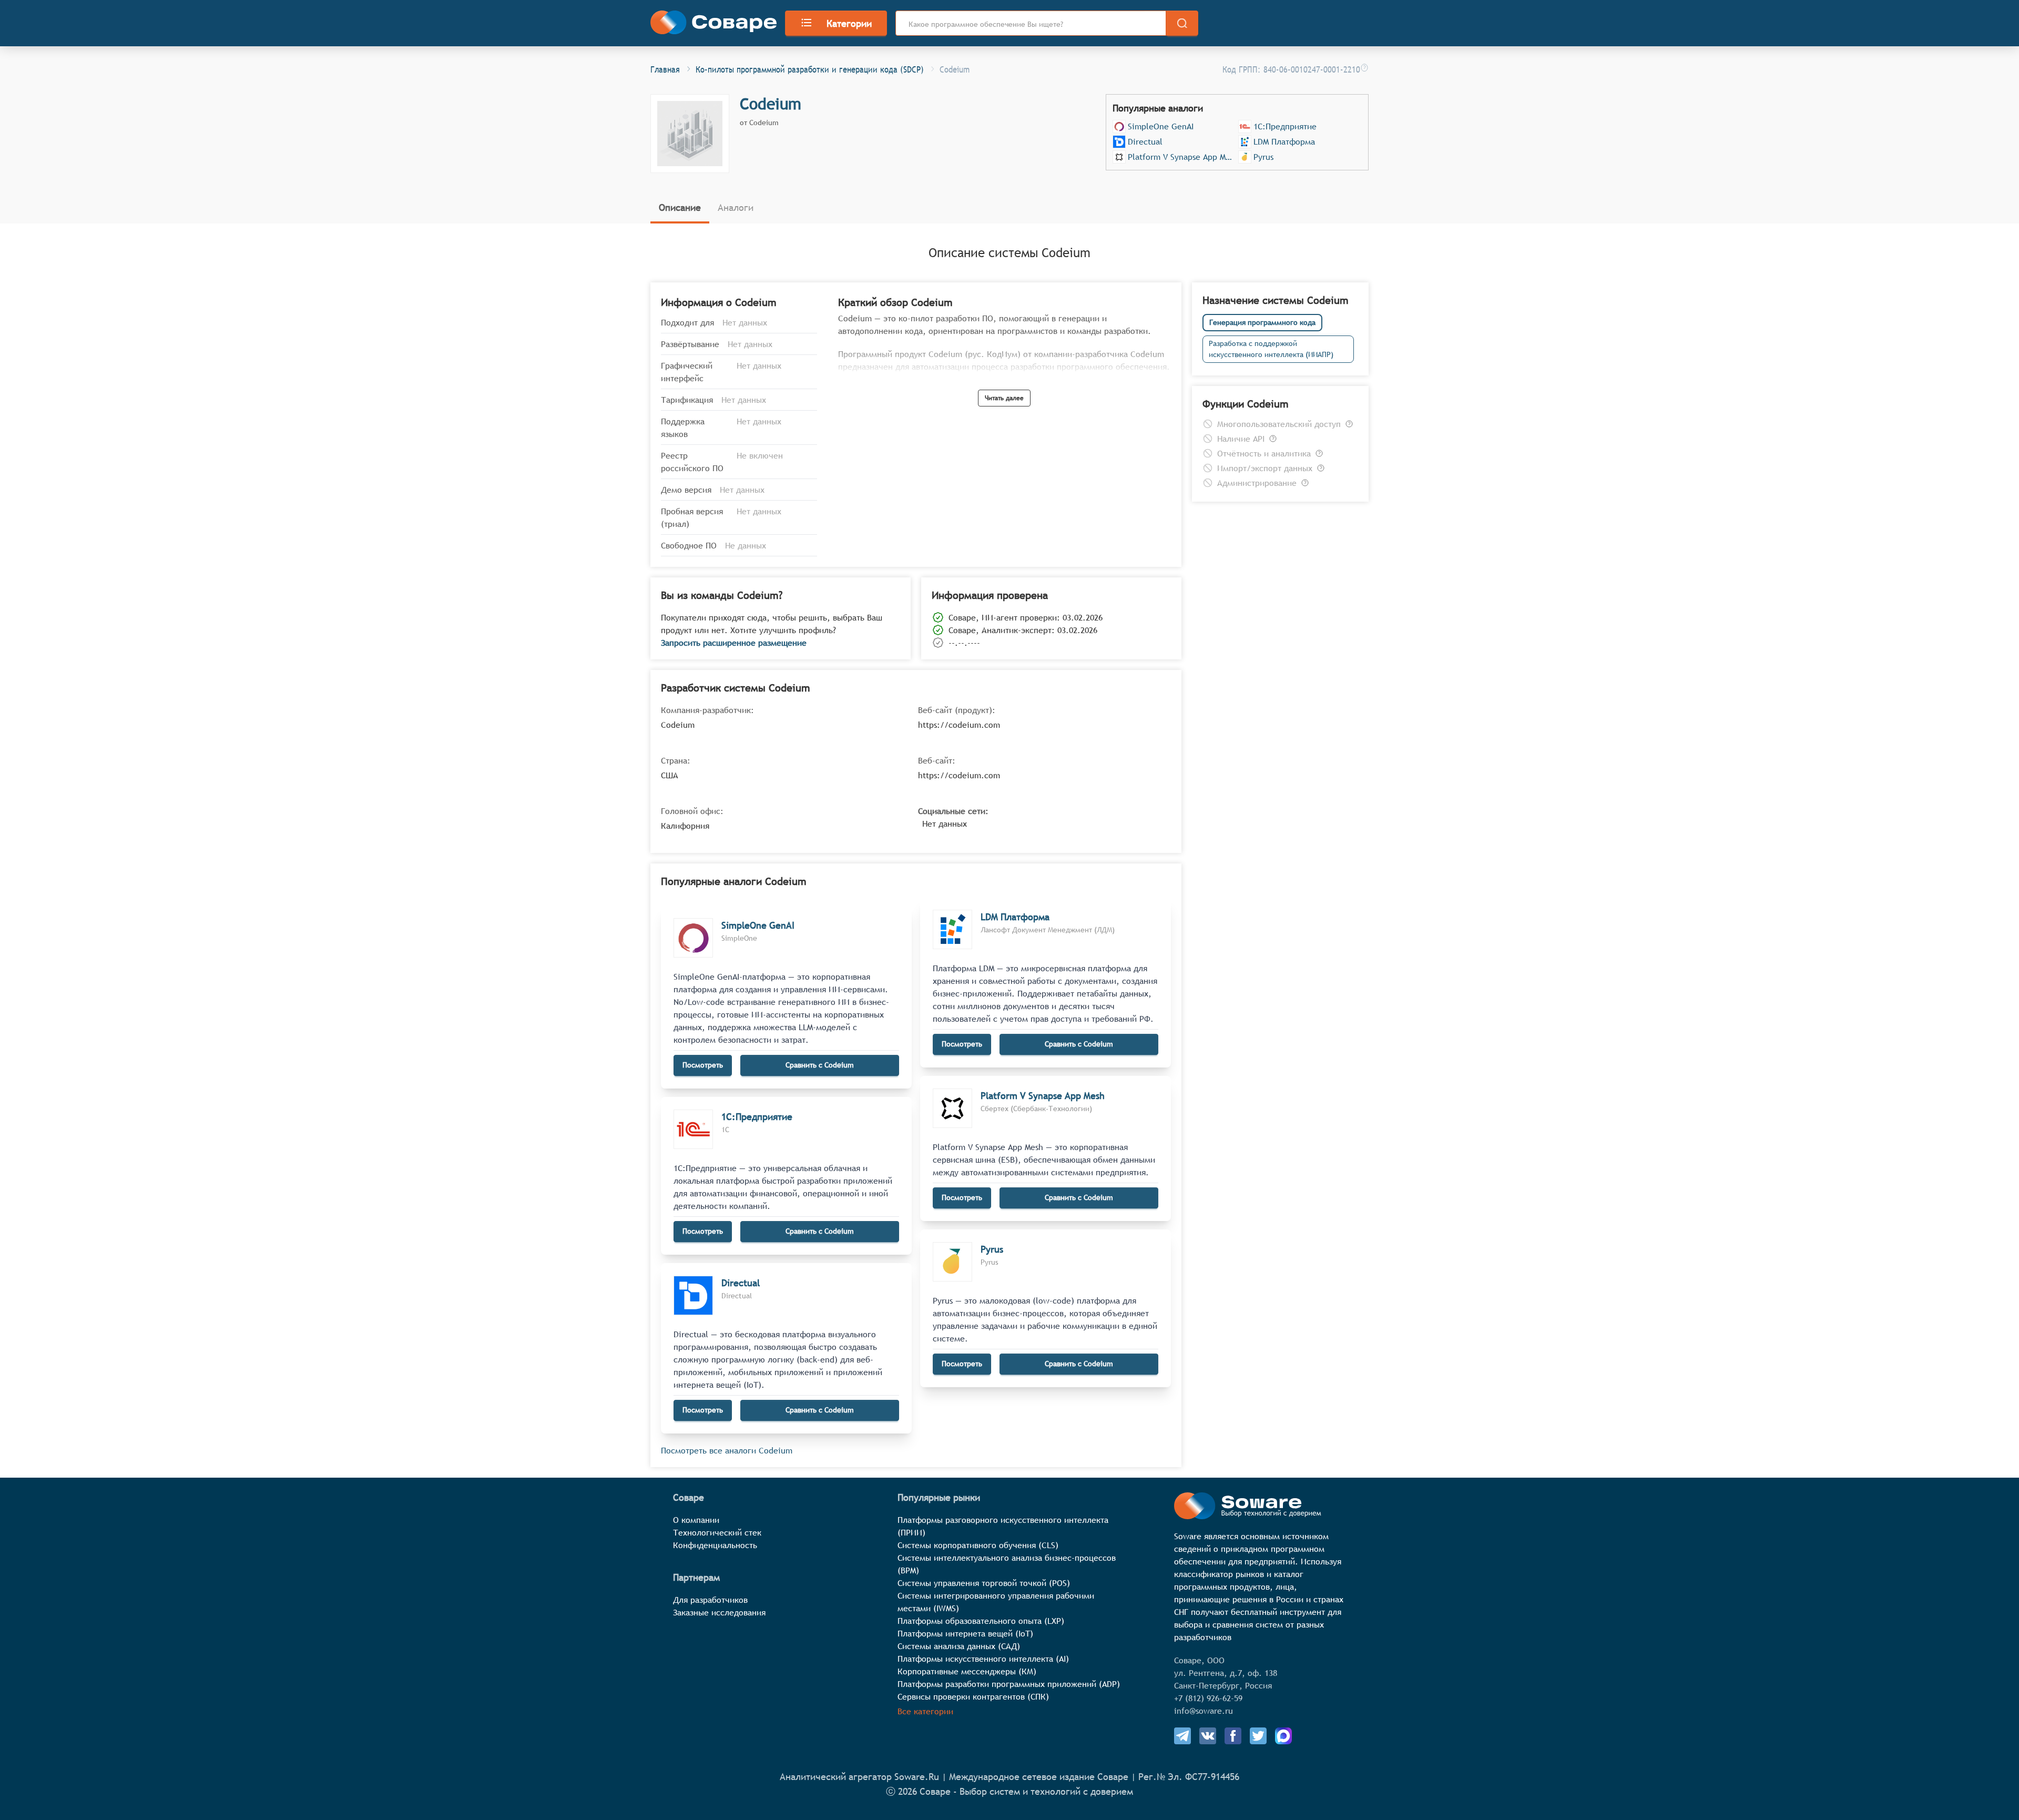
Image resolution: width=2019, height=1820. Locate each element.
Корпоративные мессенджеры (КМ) (967, 1671)
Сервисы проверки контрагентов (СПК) (973, 1696)
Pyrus (1263, 157)
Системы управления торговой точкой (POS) (984, 1583)
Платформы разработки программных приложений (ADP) (1009, 1684)
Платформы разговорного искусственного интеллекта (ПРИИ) (1003, 1526)
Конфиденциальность (715, 1545)
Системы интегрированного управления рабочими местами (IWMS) (996, 1602)
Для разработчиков (710, 1600)
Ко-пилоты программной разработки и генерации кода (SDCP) (810, 69)
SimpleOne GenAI (1161, 126)
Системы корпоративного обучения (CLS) (978, 1545)
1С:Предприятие (1285, 126)
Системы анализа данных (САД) (959, 1646)
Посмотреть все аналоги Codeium (727, 1450)
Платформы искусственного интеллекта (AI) (983, 1659)
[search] (1182, 23)
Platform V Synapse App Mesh (1182, 157)
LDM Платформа (1284, 141)
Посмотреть (703, 1065)
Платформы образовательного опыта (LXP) (981, 1621)
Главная (665, 69)
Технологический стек (717, 1532)
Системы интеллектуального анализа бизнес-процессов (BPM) (1007, 1564)
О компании (696, 1520)
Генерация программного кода (1262, 322)
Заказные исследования (719, 1612)
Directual (1145, 141)
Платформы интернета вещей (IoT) (965, 1633)
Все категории (925, 1711)
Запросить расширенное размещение (734, 643)
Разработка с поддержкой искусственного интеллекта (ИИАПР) (1271, 349)
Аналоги (736, 207)
